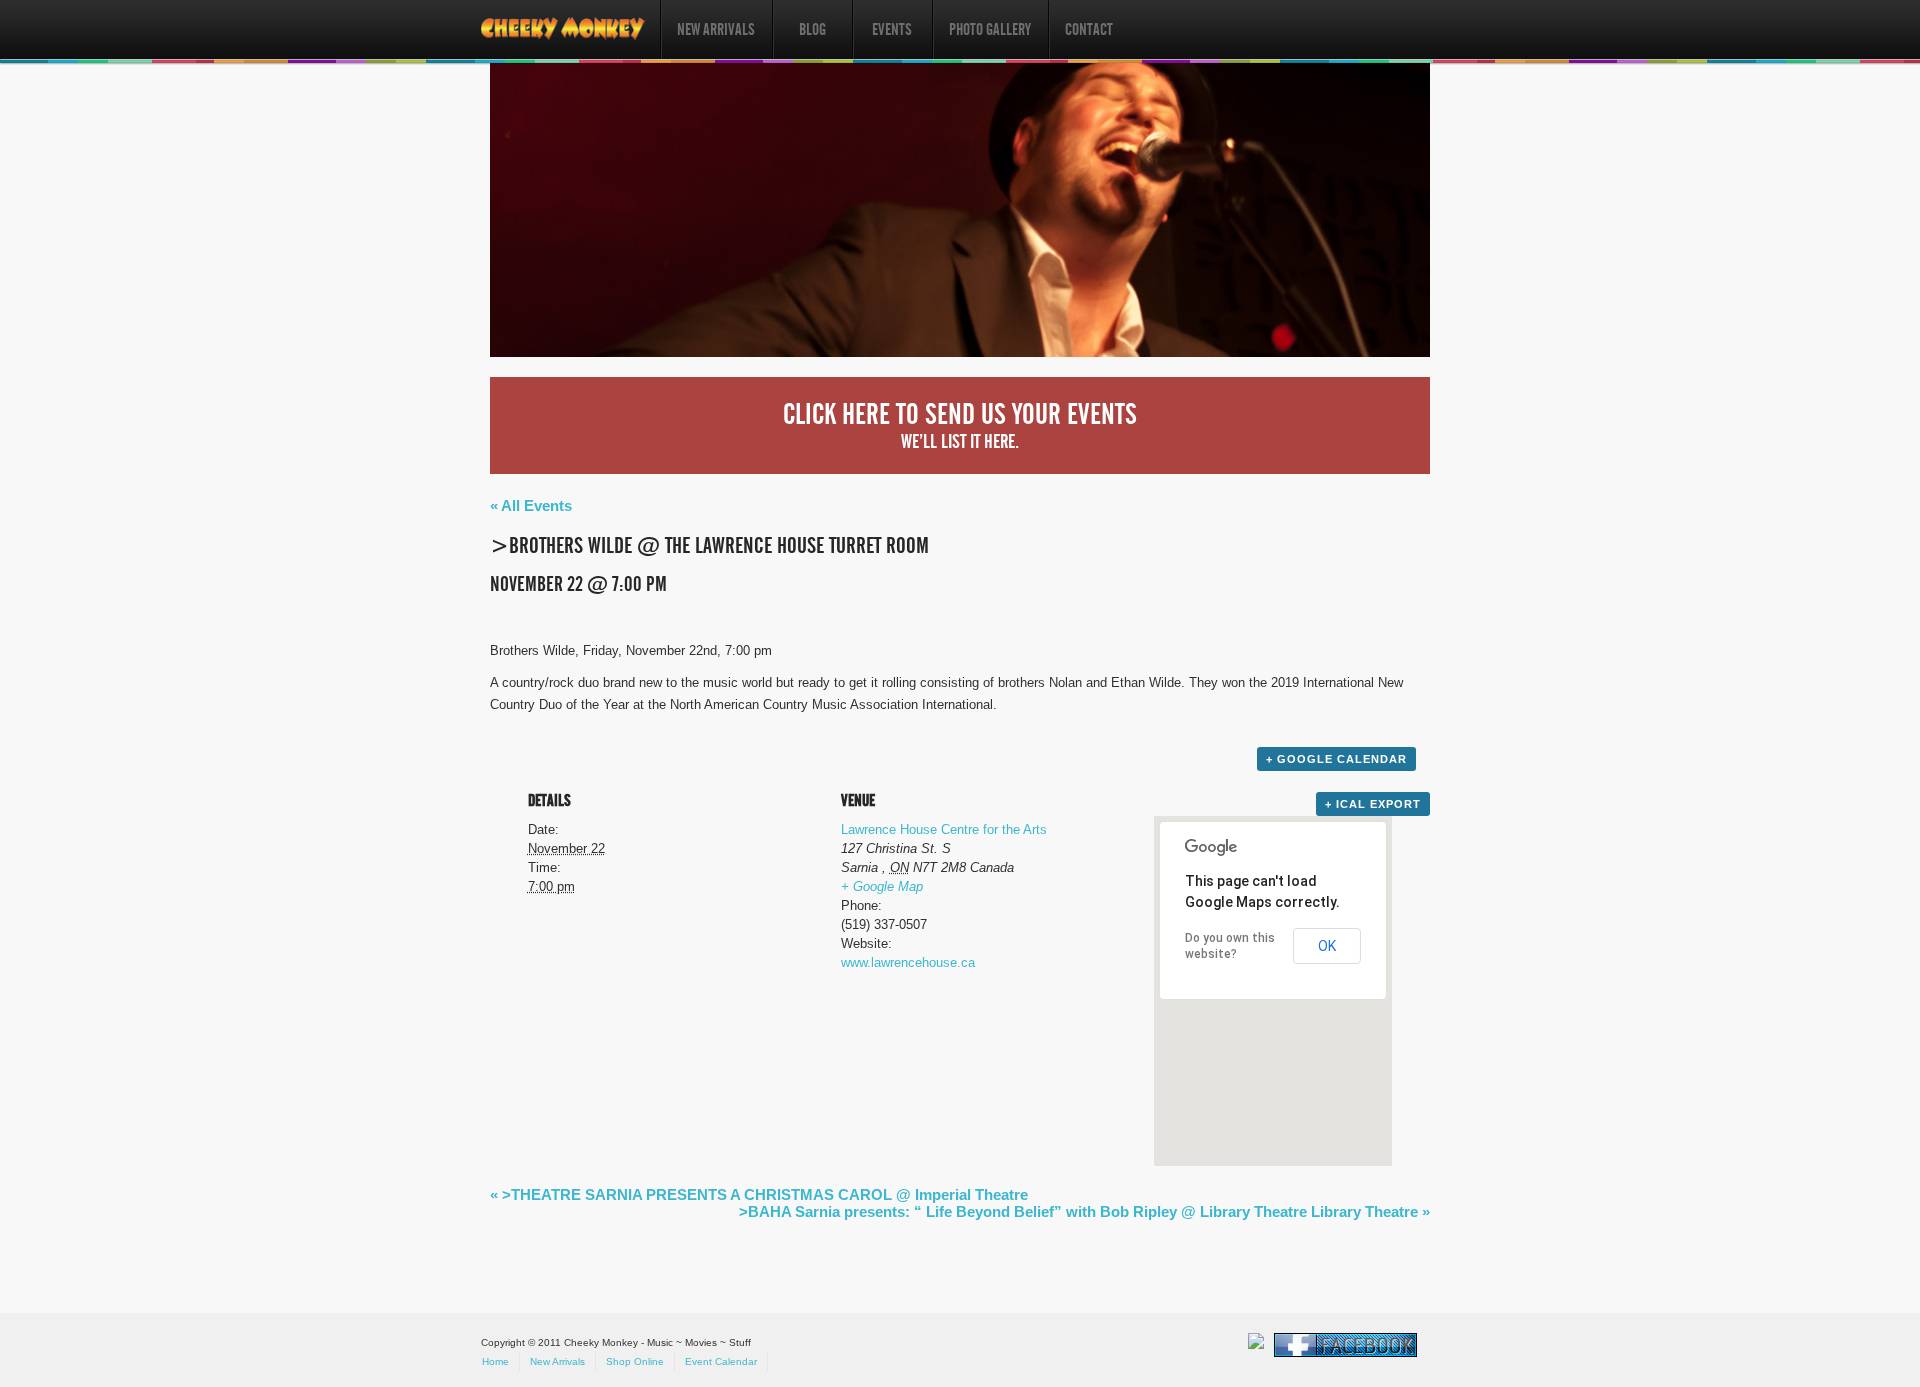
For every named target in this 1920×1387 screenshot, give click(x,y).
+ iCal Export (1373, 804)
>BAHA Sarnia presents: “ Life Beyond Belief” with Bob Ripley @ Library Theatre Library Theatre (1084, 1211)
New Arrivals (716, 29)
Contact (1089, 29)
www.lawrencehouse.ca (908, 962)
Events (892, 29)
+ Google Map (882, 886)
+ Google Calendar (1336, 759)
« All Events (531, 505)
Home (495, 1361)
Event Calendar (721, 1361)
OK (1327, 946)
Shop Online (635, 1361)
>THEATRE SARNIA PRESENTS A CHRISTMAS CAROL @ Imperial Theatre (759, 1194)
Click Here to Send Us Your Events (960, 425)
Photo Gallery (990, 29)
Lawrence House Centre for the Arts (944, 829)
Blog (812, 29)
